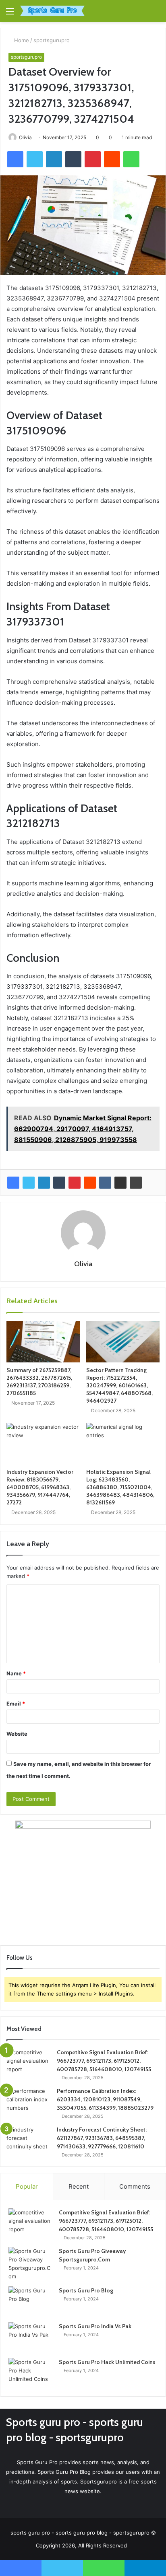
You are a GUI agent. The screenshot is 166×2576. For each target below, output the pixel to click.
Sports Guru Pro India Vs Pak (95, 2326)
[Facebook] (13, 1183)
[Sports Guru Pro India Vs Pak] (31, 2337)
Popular (27, 2186)
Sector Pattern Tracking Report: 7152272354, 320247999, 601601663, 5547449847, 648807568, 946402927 (119, 1385)
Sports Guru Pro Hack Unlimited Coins (107, 2362)
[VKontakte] (105, 1183)
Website (17, 1734)
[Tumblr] (59, 1183)
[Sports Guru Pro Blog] (31, 2301)
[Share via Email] (120, 1183)
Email (16, 1704)
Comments (135, 2186)
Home (21, 40)
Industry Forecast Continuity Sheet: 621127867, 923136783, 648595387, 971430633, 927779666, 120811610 (102, 2138)
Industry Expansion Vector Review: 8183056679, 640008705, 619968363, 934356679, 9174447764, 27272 (40, 1487)
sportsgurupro (52, 40)
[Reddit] (90, 1183)
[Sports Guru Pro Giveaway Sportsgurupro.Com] (31, 2264)
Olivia (25, 137)
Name (16, 1673)
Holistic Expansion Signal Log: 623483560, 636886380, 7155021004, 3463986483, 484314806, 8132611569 (120, 1487)
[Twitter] (29, 1183)
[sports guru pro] (52, 11)
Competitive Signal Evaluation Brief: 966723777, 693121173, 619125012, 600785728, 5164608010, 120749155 (104, 2061)
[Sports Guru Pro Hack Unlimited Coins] (31, 2373)
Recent (79, 2186)
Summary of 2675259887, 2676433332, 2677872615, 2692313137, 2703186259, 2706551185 (39, 1382)
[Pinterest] (75, 1183)
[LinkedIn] (44, 1183)
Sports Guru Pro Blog (86, 2290)
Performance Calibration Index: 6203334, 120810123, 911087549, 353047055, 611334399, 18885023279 (105, 2099)
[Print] (136, 1183)
